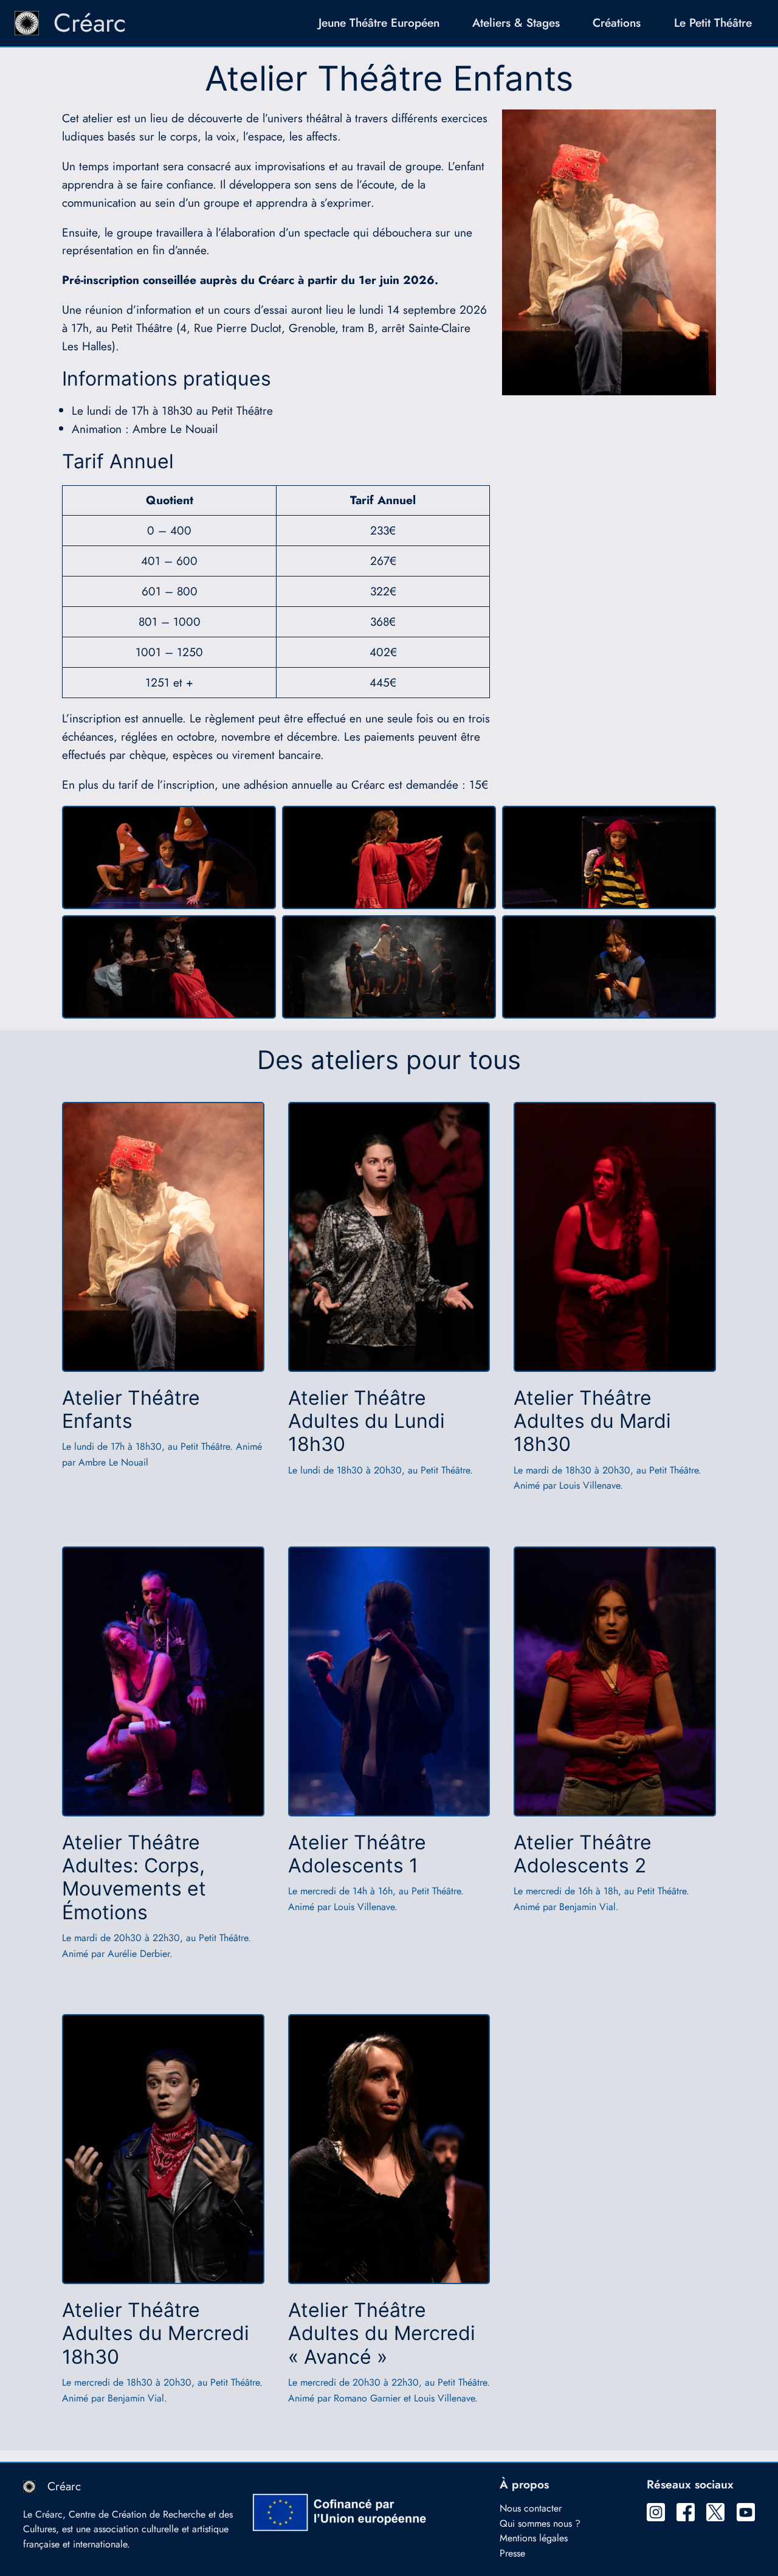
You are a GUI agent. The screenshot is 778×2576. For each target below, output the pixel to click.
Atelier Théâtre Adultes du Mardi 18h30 (592, 1421)
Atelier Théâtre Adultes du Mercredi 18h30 (156, 2334)
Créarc (90, 23)
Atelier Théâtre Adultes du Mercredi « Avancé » (382, 2334)
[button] (169, 857)
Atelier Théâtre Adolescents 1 (357, 1854)
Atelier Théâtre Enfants (131, 1410)
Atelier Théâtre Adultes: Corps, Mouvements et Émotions (134, 1878)
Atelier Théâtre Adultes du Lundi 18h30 (367, 1421)
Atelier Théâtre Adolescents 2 (583, 1854)
